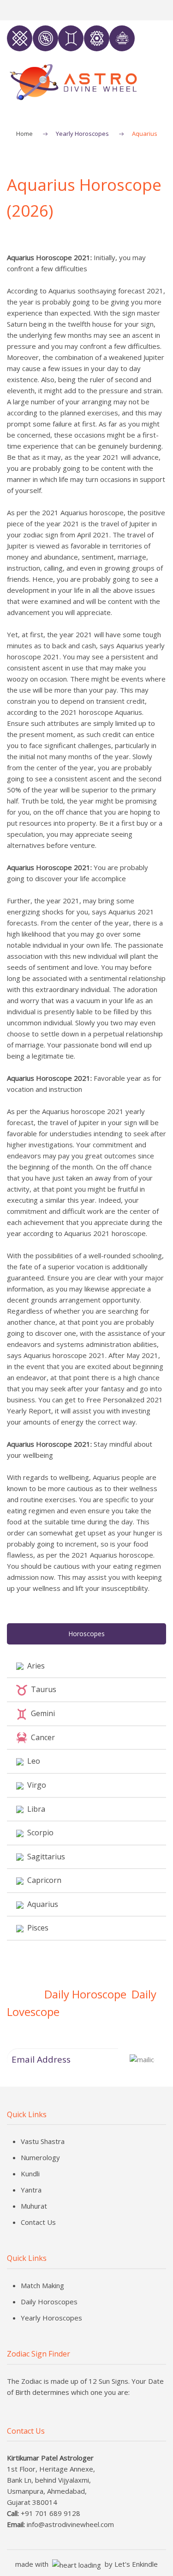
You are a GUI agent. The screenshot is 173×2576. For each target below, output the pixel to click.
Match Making (42, 2285)
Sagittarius (44, 1857)
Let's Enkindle (136, 2564)
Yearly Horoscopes (82, 134)
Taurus (42, 1689)
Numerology (40, 2157)
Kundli (30, 2174)
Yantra (31, 2190)
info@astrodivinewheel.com (70, 2524)
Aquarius (41, 1904)
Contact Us (38, 2222)
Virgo (35, 1785)
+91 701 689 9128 (51, 2513)
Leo (32, 1761)
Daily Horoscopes (49, 2302)
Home (24, 134)
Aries (34, 1666)
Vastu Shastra (43, 2141)
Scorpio (39, 1833)
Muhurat (34, 2206)
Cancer (41, 1737)
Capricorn (42, 1880)
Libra (34, 1809)
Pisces (36, 1928)
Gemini (41, 1713)
